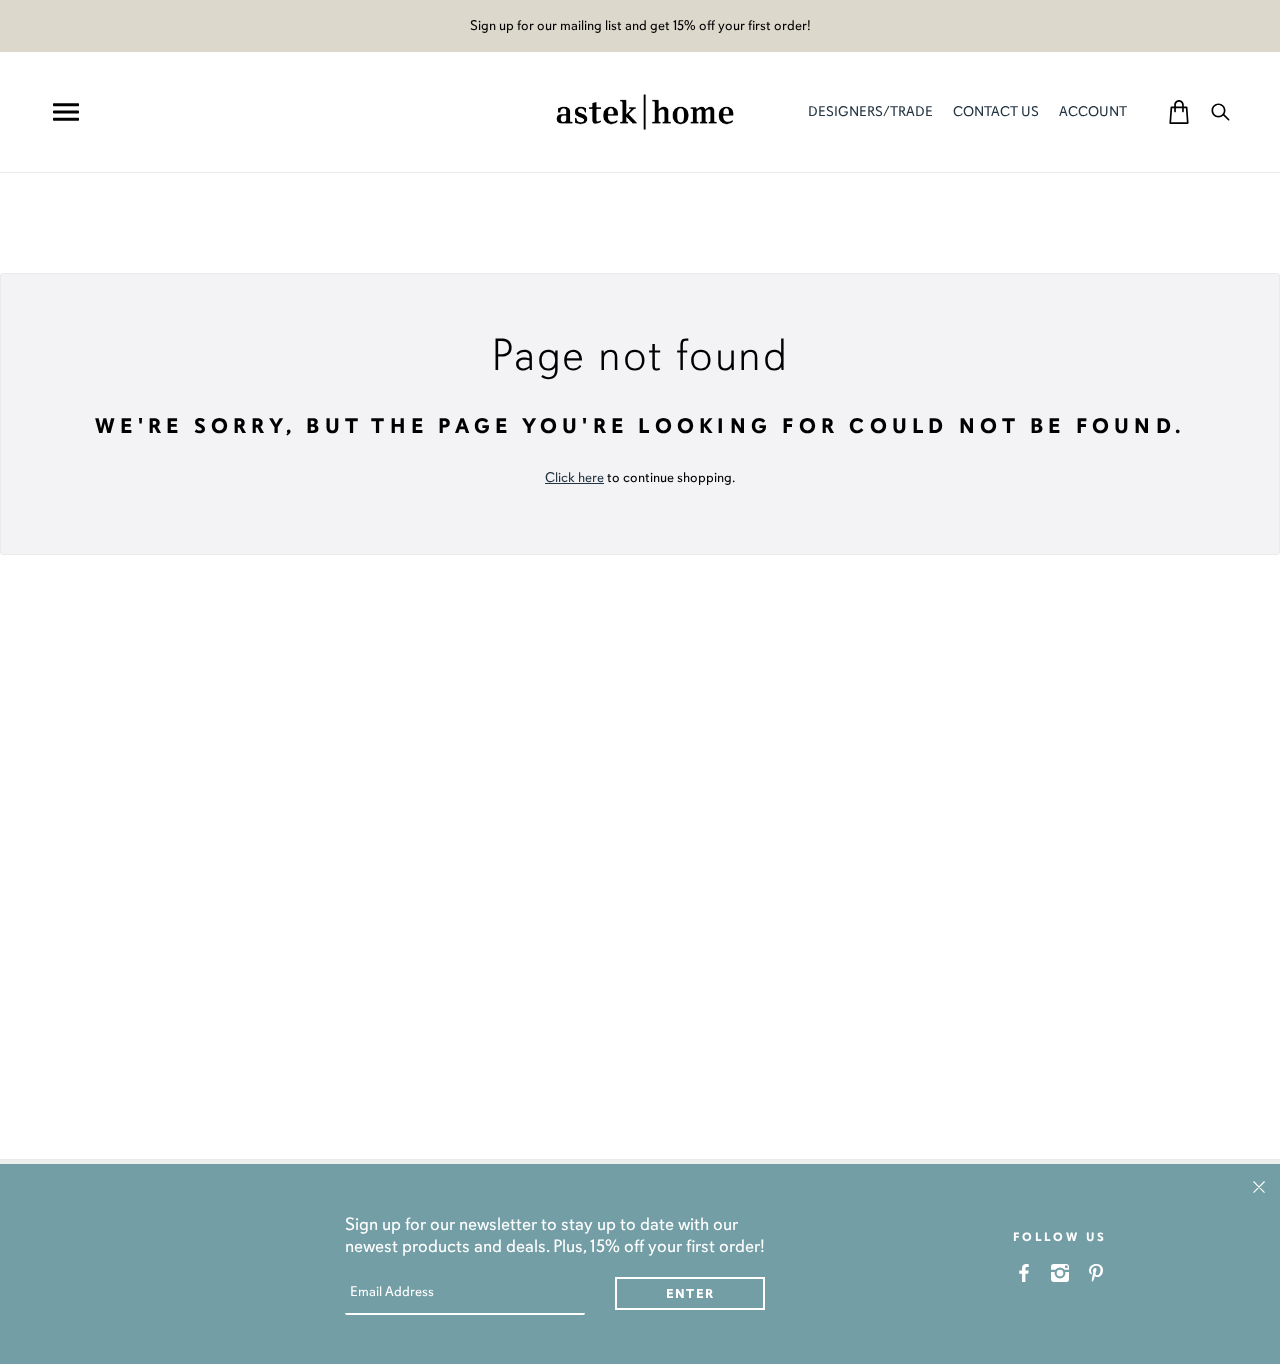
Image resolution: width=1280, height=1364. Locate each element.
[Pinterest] (1096, 1272)
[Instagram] (1060, 1272)
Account (1093, 111)
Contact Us (996, 111)
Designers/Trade (870, 111)
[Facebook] (1024, 1272)
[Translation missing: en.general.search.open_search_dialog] (1220, 111)
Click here (574, 477)
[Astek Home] (645, 110)
